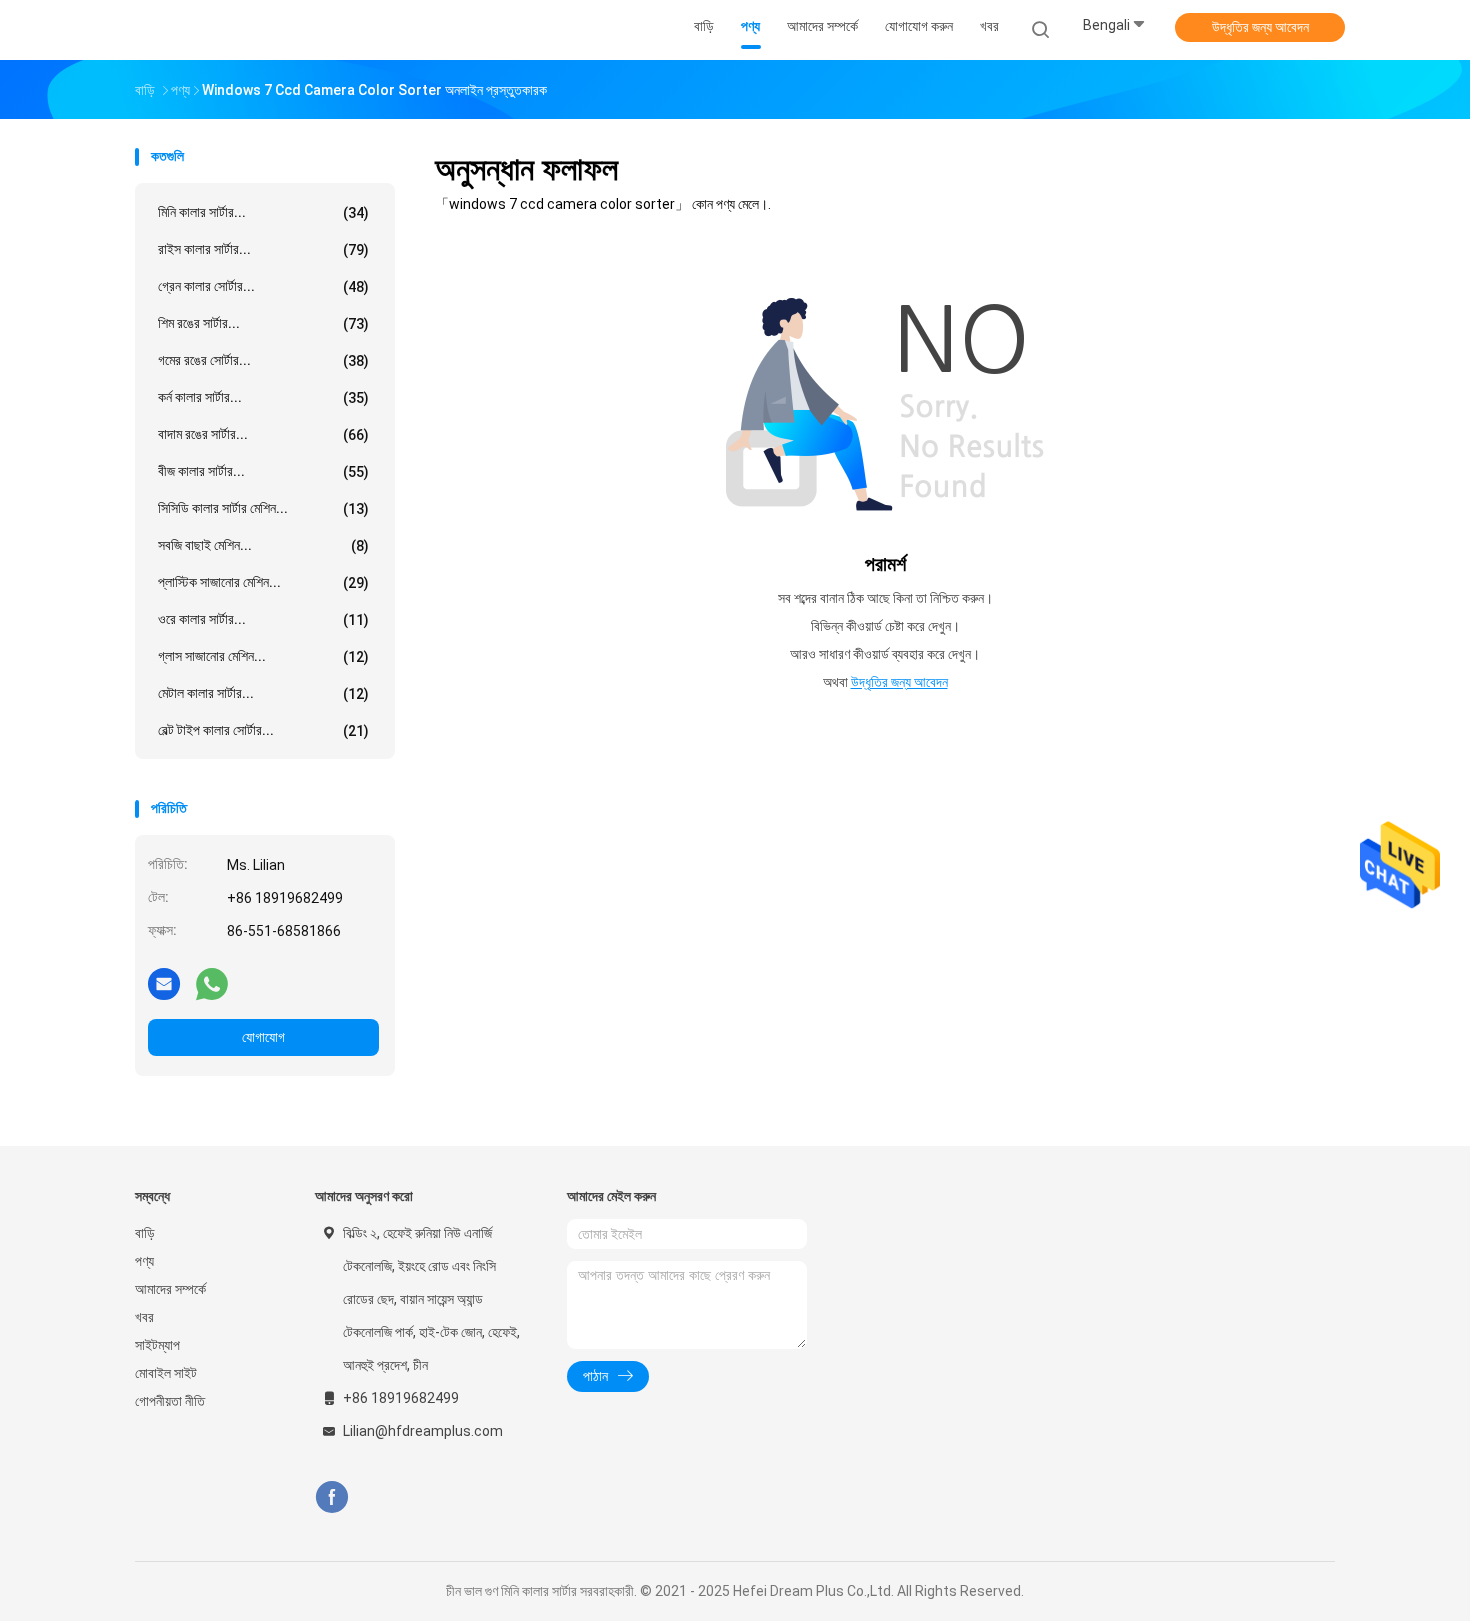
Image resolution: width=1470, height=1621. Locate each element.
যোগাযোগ (263, 1037)
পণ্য (144, 1261)
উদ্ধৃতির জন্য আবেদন (1260, 27)
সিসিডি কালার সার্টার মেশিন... (263, 508)
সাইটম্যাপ (157, 1345)
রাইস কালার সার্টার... (263, 249)
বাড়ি (145, 1233)
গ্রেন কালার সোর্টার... (263, 286)
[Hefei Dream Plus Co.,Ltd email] (164, 983)
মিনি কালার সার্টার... (263, 212)
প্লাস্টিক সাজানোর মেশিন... (263, 582)
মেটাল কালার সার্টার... (263, 693)
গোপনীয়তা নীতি (170, 1401)
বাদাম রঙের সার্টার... (263, 434)
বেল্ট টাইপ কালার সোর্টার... (263, 730)
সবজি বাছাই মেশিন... (263, 545)
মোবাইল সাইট (166, 1373)
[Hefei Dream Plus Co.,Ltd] (213, 30)
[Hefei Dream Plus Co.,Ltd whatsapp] (212, 983)
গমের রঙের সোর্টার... (263, 360)
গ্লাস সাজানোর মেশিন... (263, 656)
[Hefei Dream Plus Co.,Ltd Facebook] (331, 1497)
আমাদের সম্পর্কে (170, 1289)
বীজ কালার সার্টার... (263, 471)
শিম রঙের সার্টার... (263, 323)
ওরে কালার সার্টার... (263, 619)
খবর (144, 1317)
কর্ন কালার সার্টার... (263, 397)
